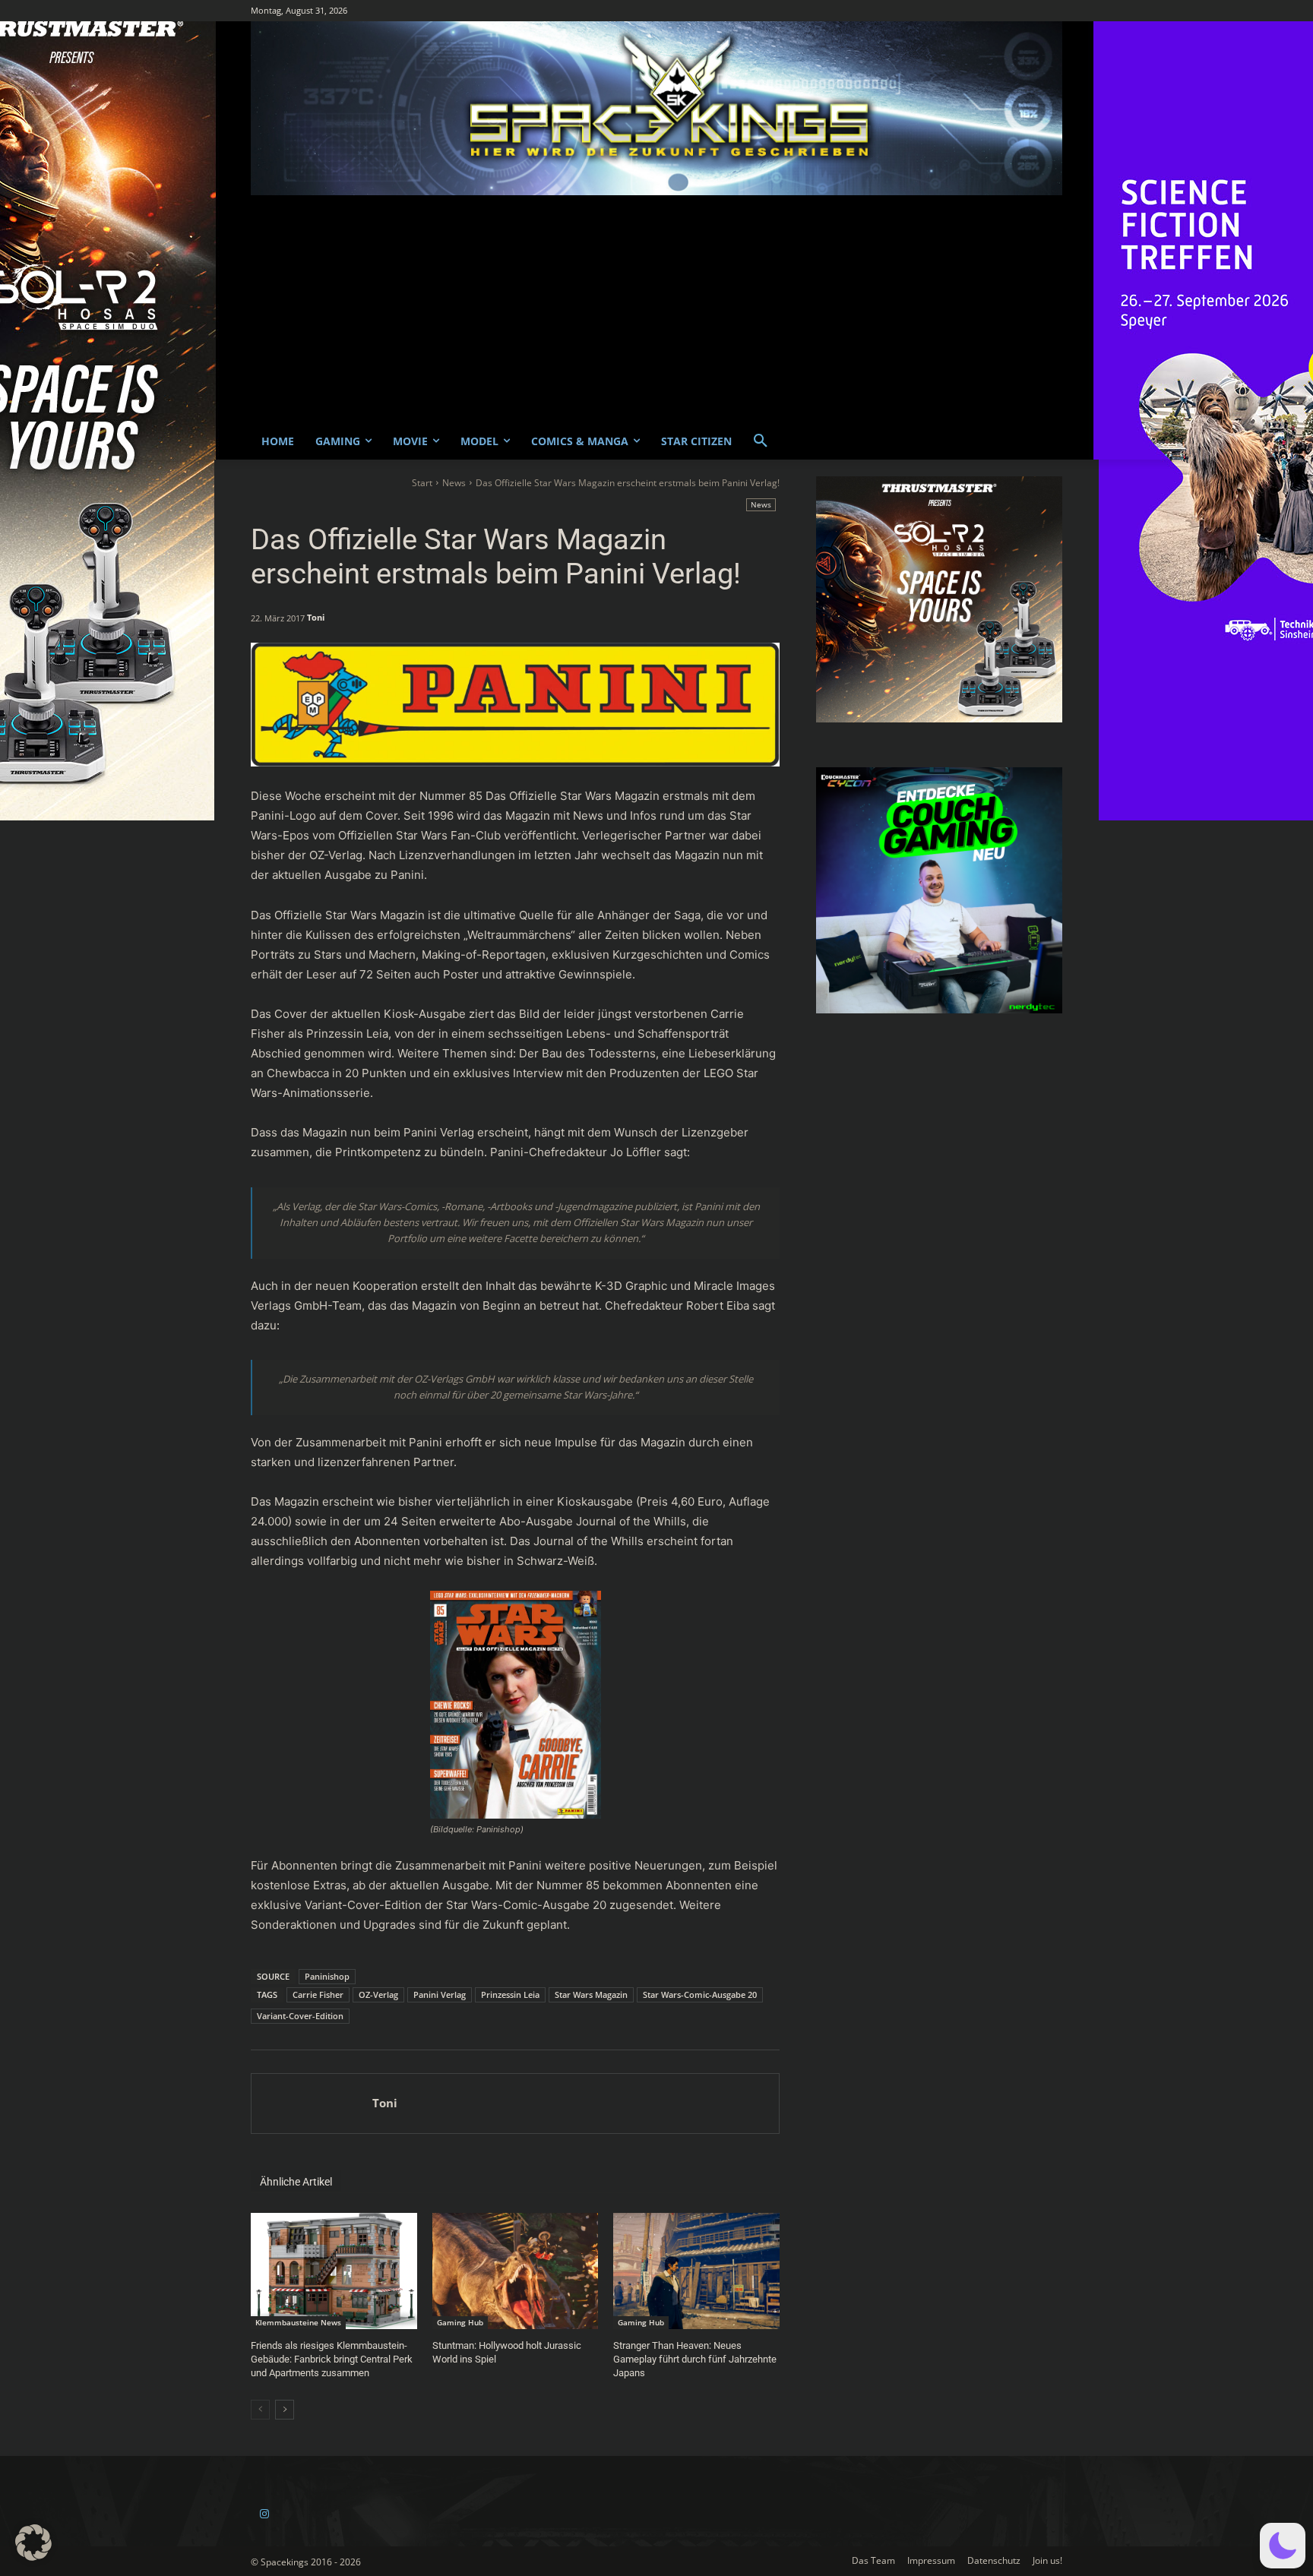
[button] (761, 441)
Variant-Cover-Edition (300, 2016)
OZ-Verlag (378, 1994)
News (454, 483)
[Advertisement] (656, 309)
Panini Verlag (440, 1994)
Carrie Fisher (318, 1994)
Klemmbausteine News (298, 2322)
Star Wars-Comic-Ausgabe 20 (700, 1994)
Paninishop (327, 1976)
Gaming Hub (460, 2322)
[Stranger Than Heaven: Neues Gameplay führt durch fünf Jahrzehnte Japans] (696, 2271)
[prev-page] (260, 2410)
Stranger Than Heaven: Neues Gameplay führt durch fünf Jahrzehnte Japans (695, 2359)
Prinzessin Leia (510, 1994)
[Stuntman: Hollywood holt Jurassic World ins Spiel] (516, 2271)
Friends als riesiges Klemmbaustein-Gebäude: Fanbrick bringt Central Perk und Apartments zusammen (332, 2359)
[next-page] (285, 2410)
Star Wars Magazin (591, 1994)
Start (422, 483)
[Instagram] (264, 2514)
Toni (316, 617)
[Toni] (312, 2103)
